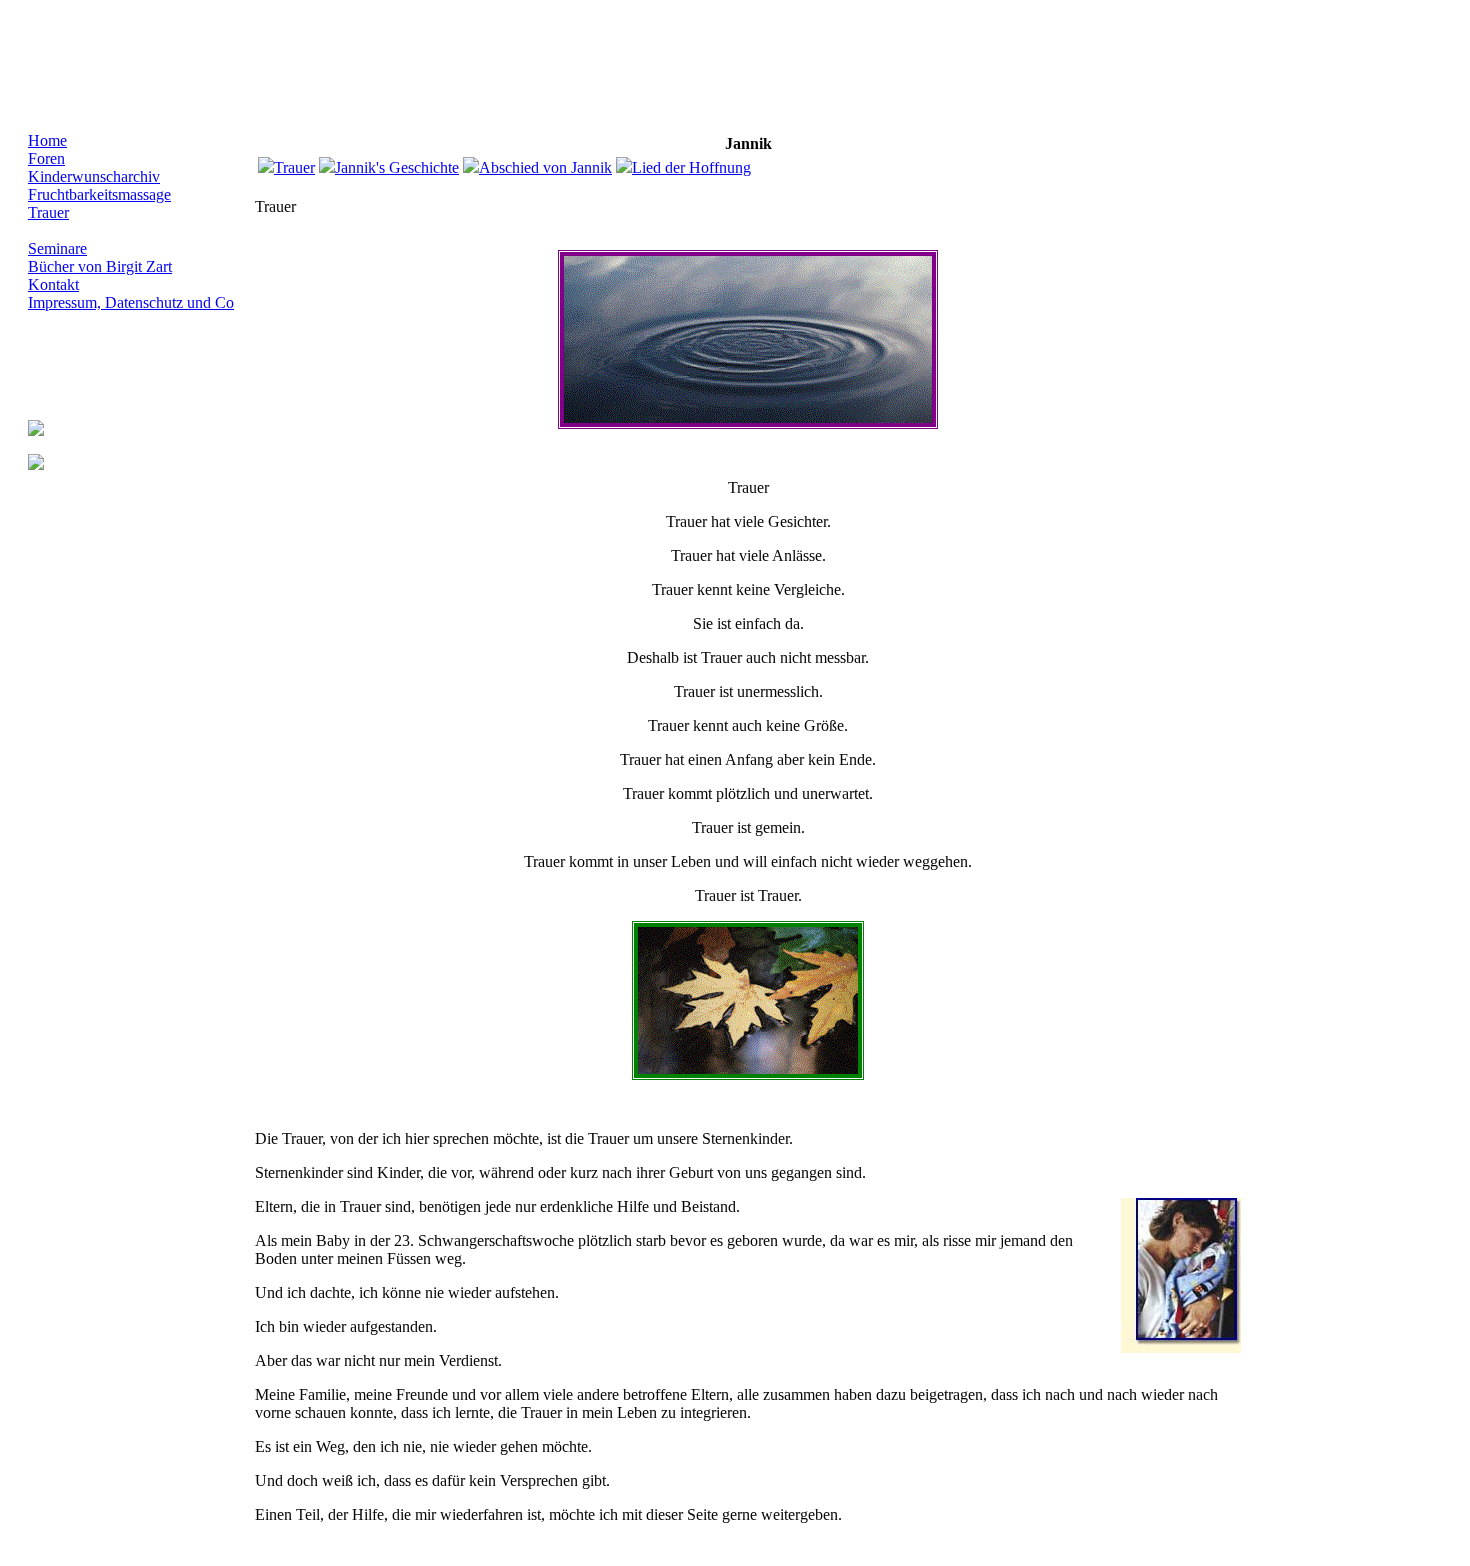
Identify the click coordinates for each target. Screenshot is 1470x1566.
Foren (46, 158)
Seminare (57, 248)
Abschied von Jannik (545, 167)
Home (47, 140)
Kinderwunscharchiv (94, 176)
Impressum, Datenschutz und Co (131, 302)
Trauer (48, 212)
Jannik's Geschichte (397, 167)
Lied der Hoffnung (691, 167)
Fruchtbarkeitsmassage (99, 194)
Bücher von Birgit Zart (100, 266)
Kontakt (53, 284)
